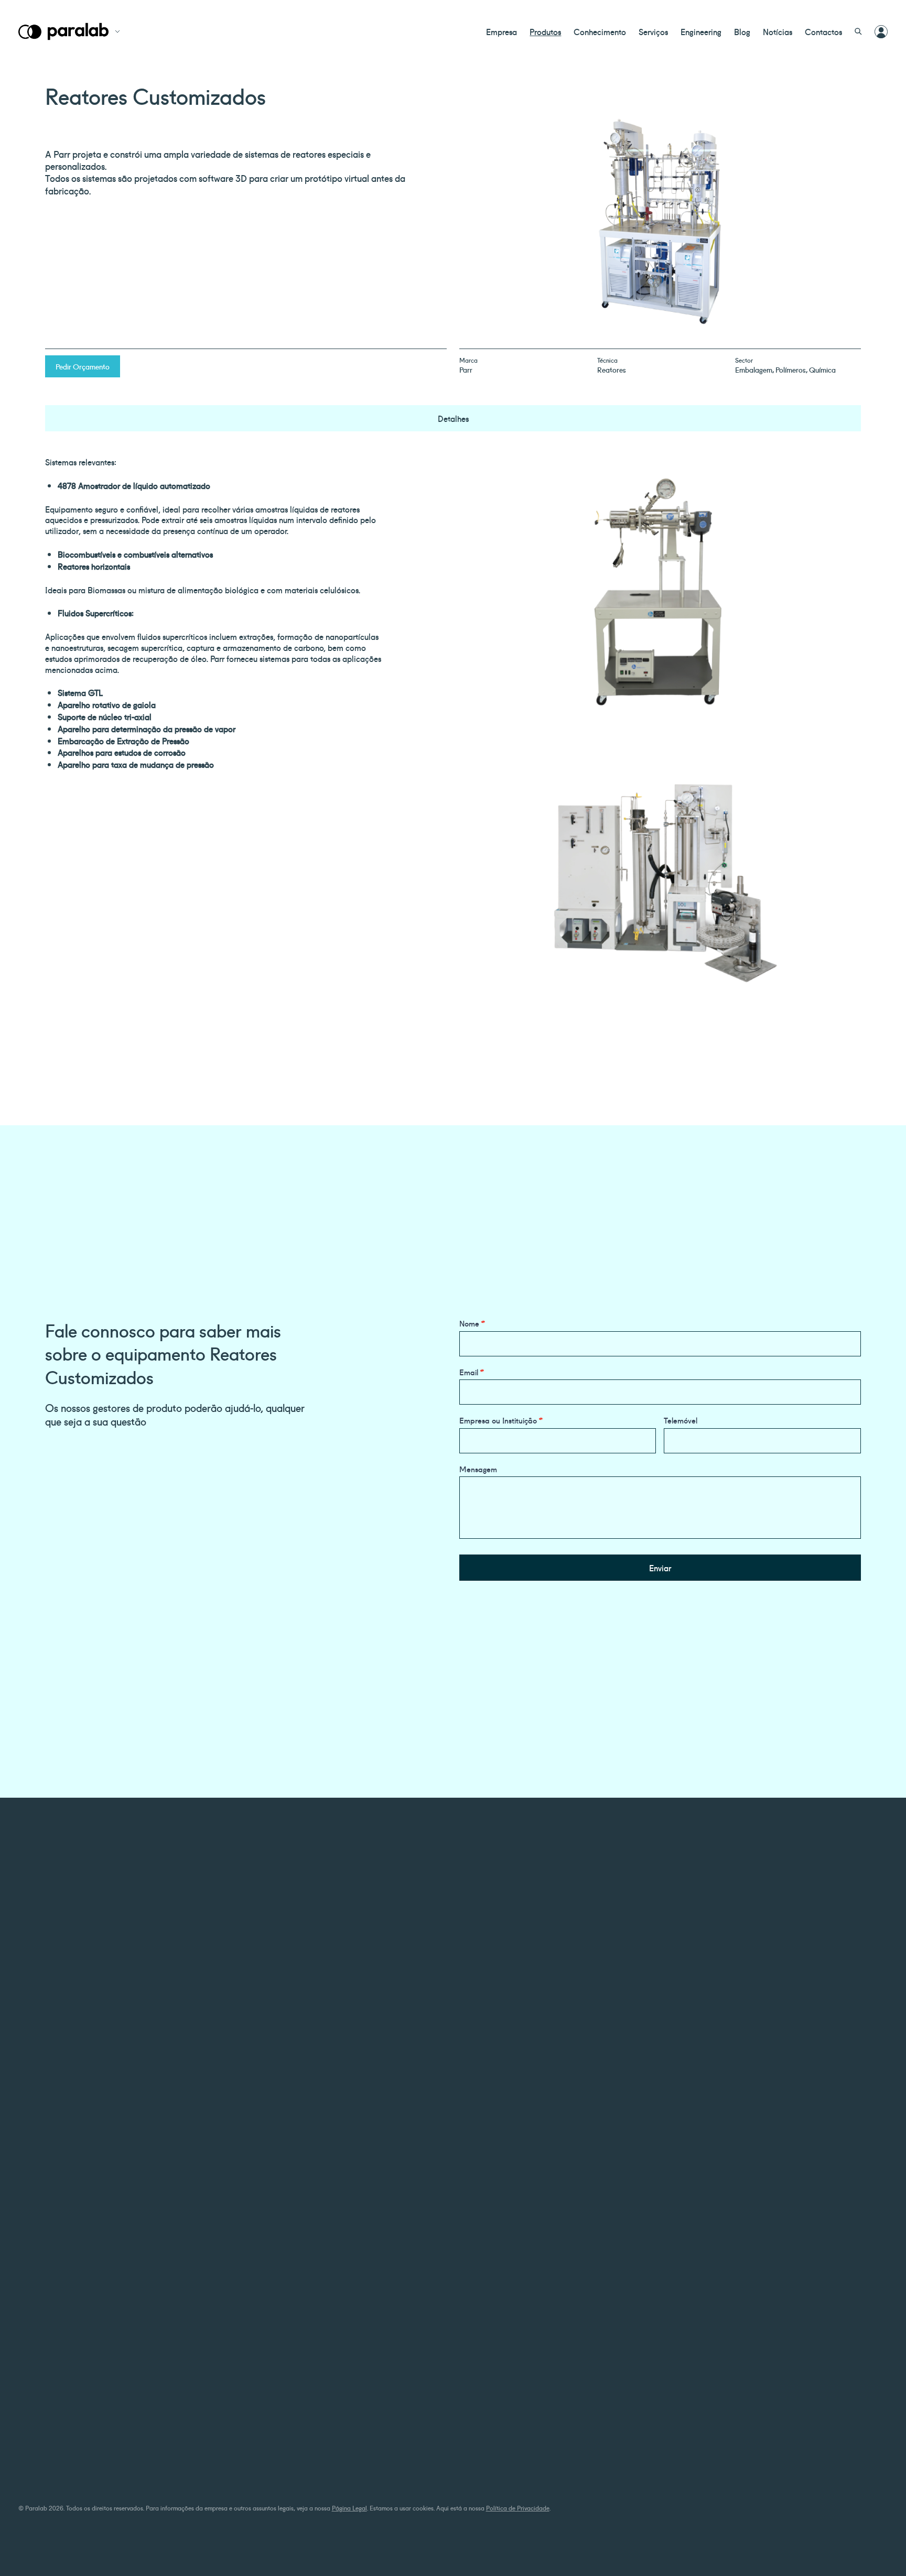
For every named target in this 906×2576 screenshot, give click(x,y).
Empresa (501, 31)
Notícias (778, 31)
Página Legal (349, 2508)
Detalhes (453, 418)
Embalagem (754, 369)
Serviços (653, 31)
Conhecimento (600, 31)
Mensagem (478, 1469)
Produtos (545, 31)
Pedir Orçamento (83, 366)
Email (472, 1372)
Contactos (823, 31)
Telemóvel (681, 1420)
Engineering (701, 31)
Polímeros (791, 369)
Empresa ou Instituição (501, 1420)
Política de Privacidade (518, 2508)
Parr (466, 369)
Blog (742, 31)
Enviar (660, 1568)
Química (822, 369)
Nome (472, 1323)
